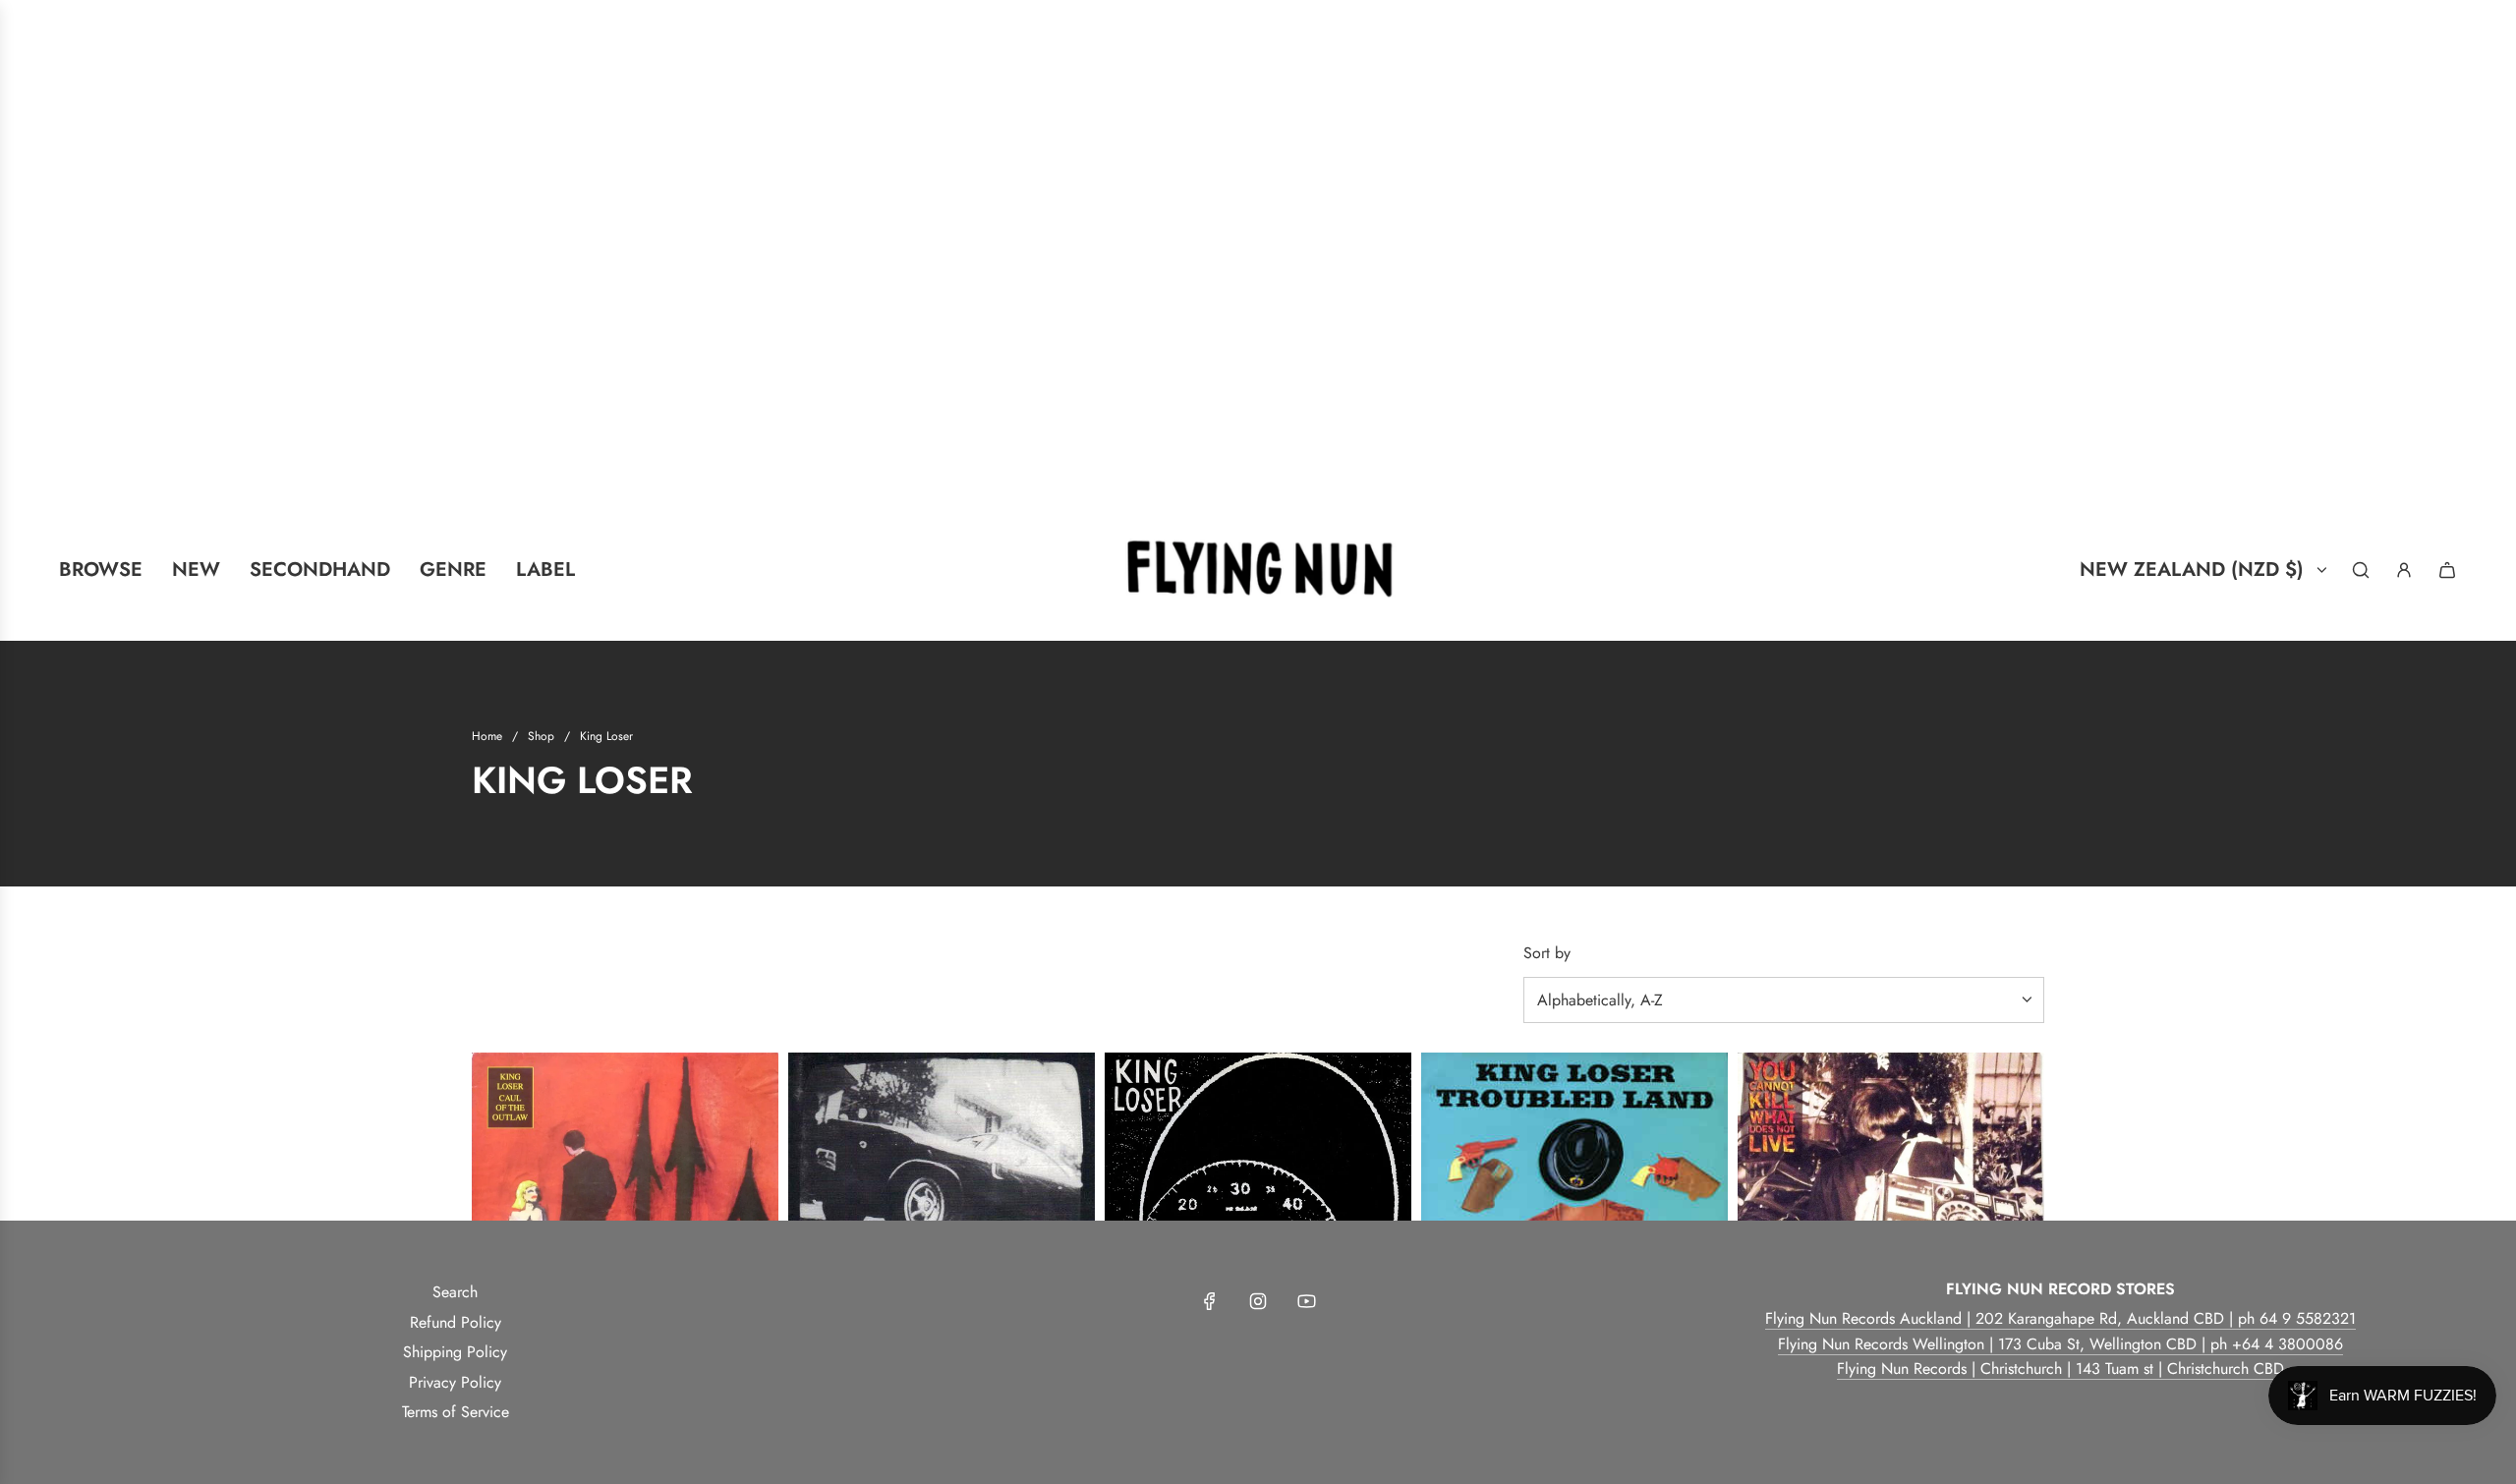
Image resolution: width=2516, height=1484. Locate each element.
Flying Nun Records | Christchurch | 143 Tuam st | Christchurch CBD (2060, 1369)
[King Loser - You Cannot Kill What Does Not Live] (1891, 1206)
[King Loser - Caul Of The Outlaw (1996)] (625, 1206)
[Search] (2361, 570)
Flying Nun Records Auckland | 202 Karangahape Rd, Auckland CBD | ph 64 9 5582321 (2060, 1318)
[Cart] (2447, 570)
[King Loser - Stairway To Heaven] (1258, 1206)
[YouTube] (1306, 1301)
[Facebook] (1210, 1301)
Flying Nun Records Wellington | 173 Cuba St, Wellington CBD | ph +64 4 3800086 (2060, 1344)
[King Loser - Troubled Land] (1574, 1206)
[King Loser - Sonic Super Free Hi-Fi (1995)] (942, 1206)
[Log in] (2404, 570)
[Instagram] (1258, 1301)
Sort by (1547, 953)
